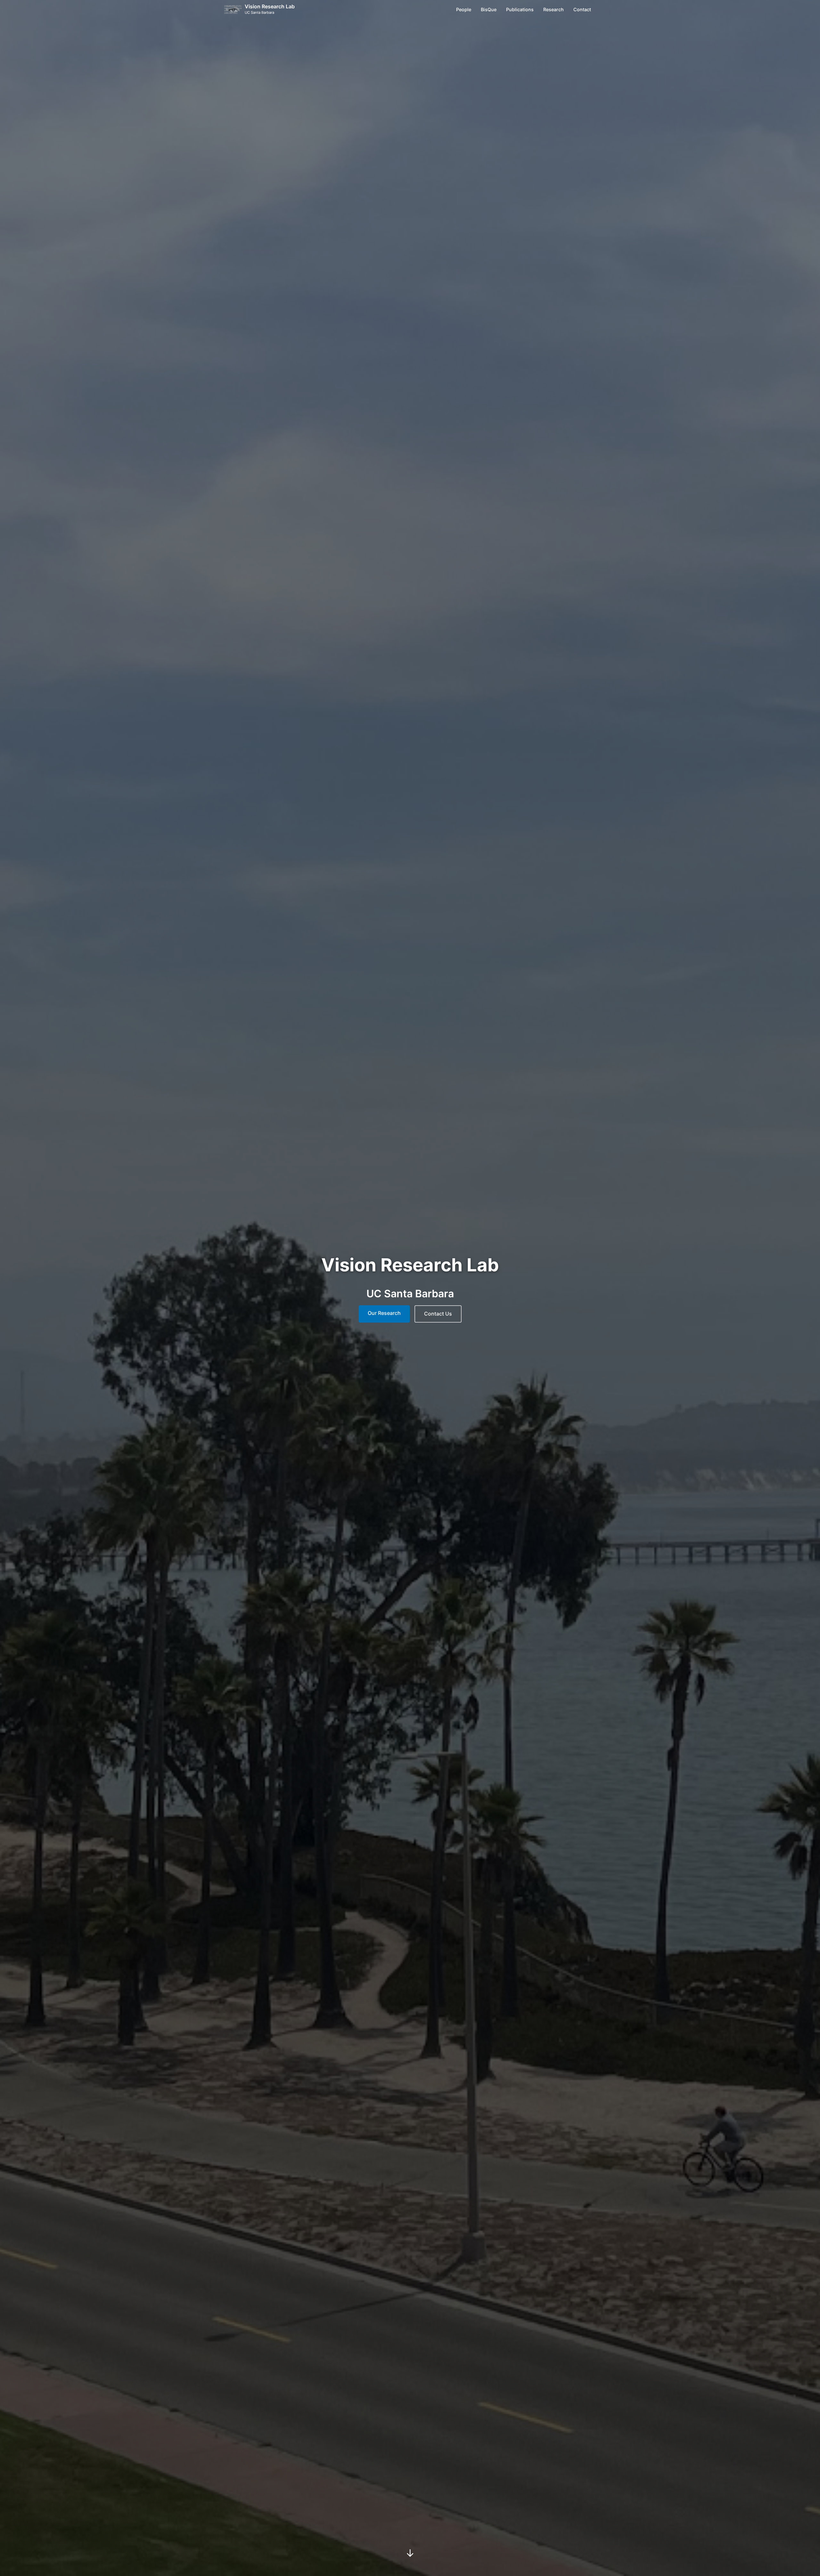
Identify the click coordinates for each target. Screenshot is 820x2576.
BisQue (489, 9)
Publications (520, 9)
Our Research (384, 1313)
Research (553, 9)
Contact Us (438, 1314)
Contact (582, 9)
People (464, 9)
